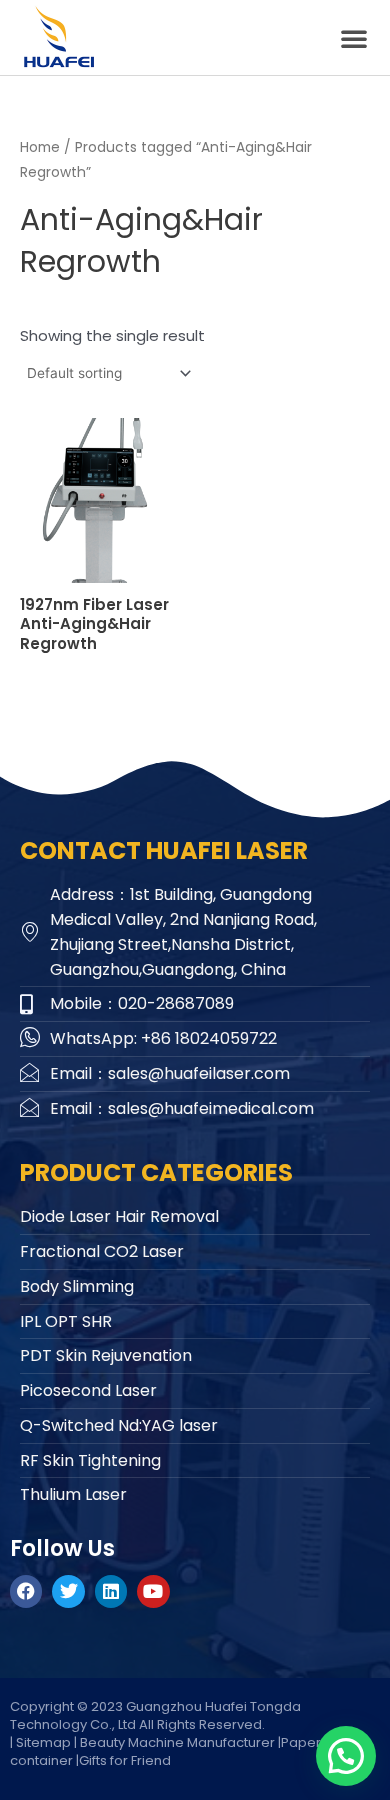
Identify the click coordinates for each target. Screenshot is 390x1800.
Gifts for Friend (125, 1760)
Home (40, 147)
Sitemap (43, 1742)
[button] (354, 38)
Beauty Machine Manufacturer (177, 1742)
